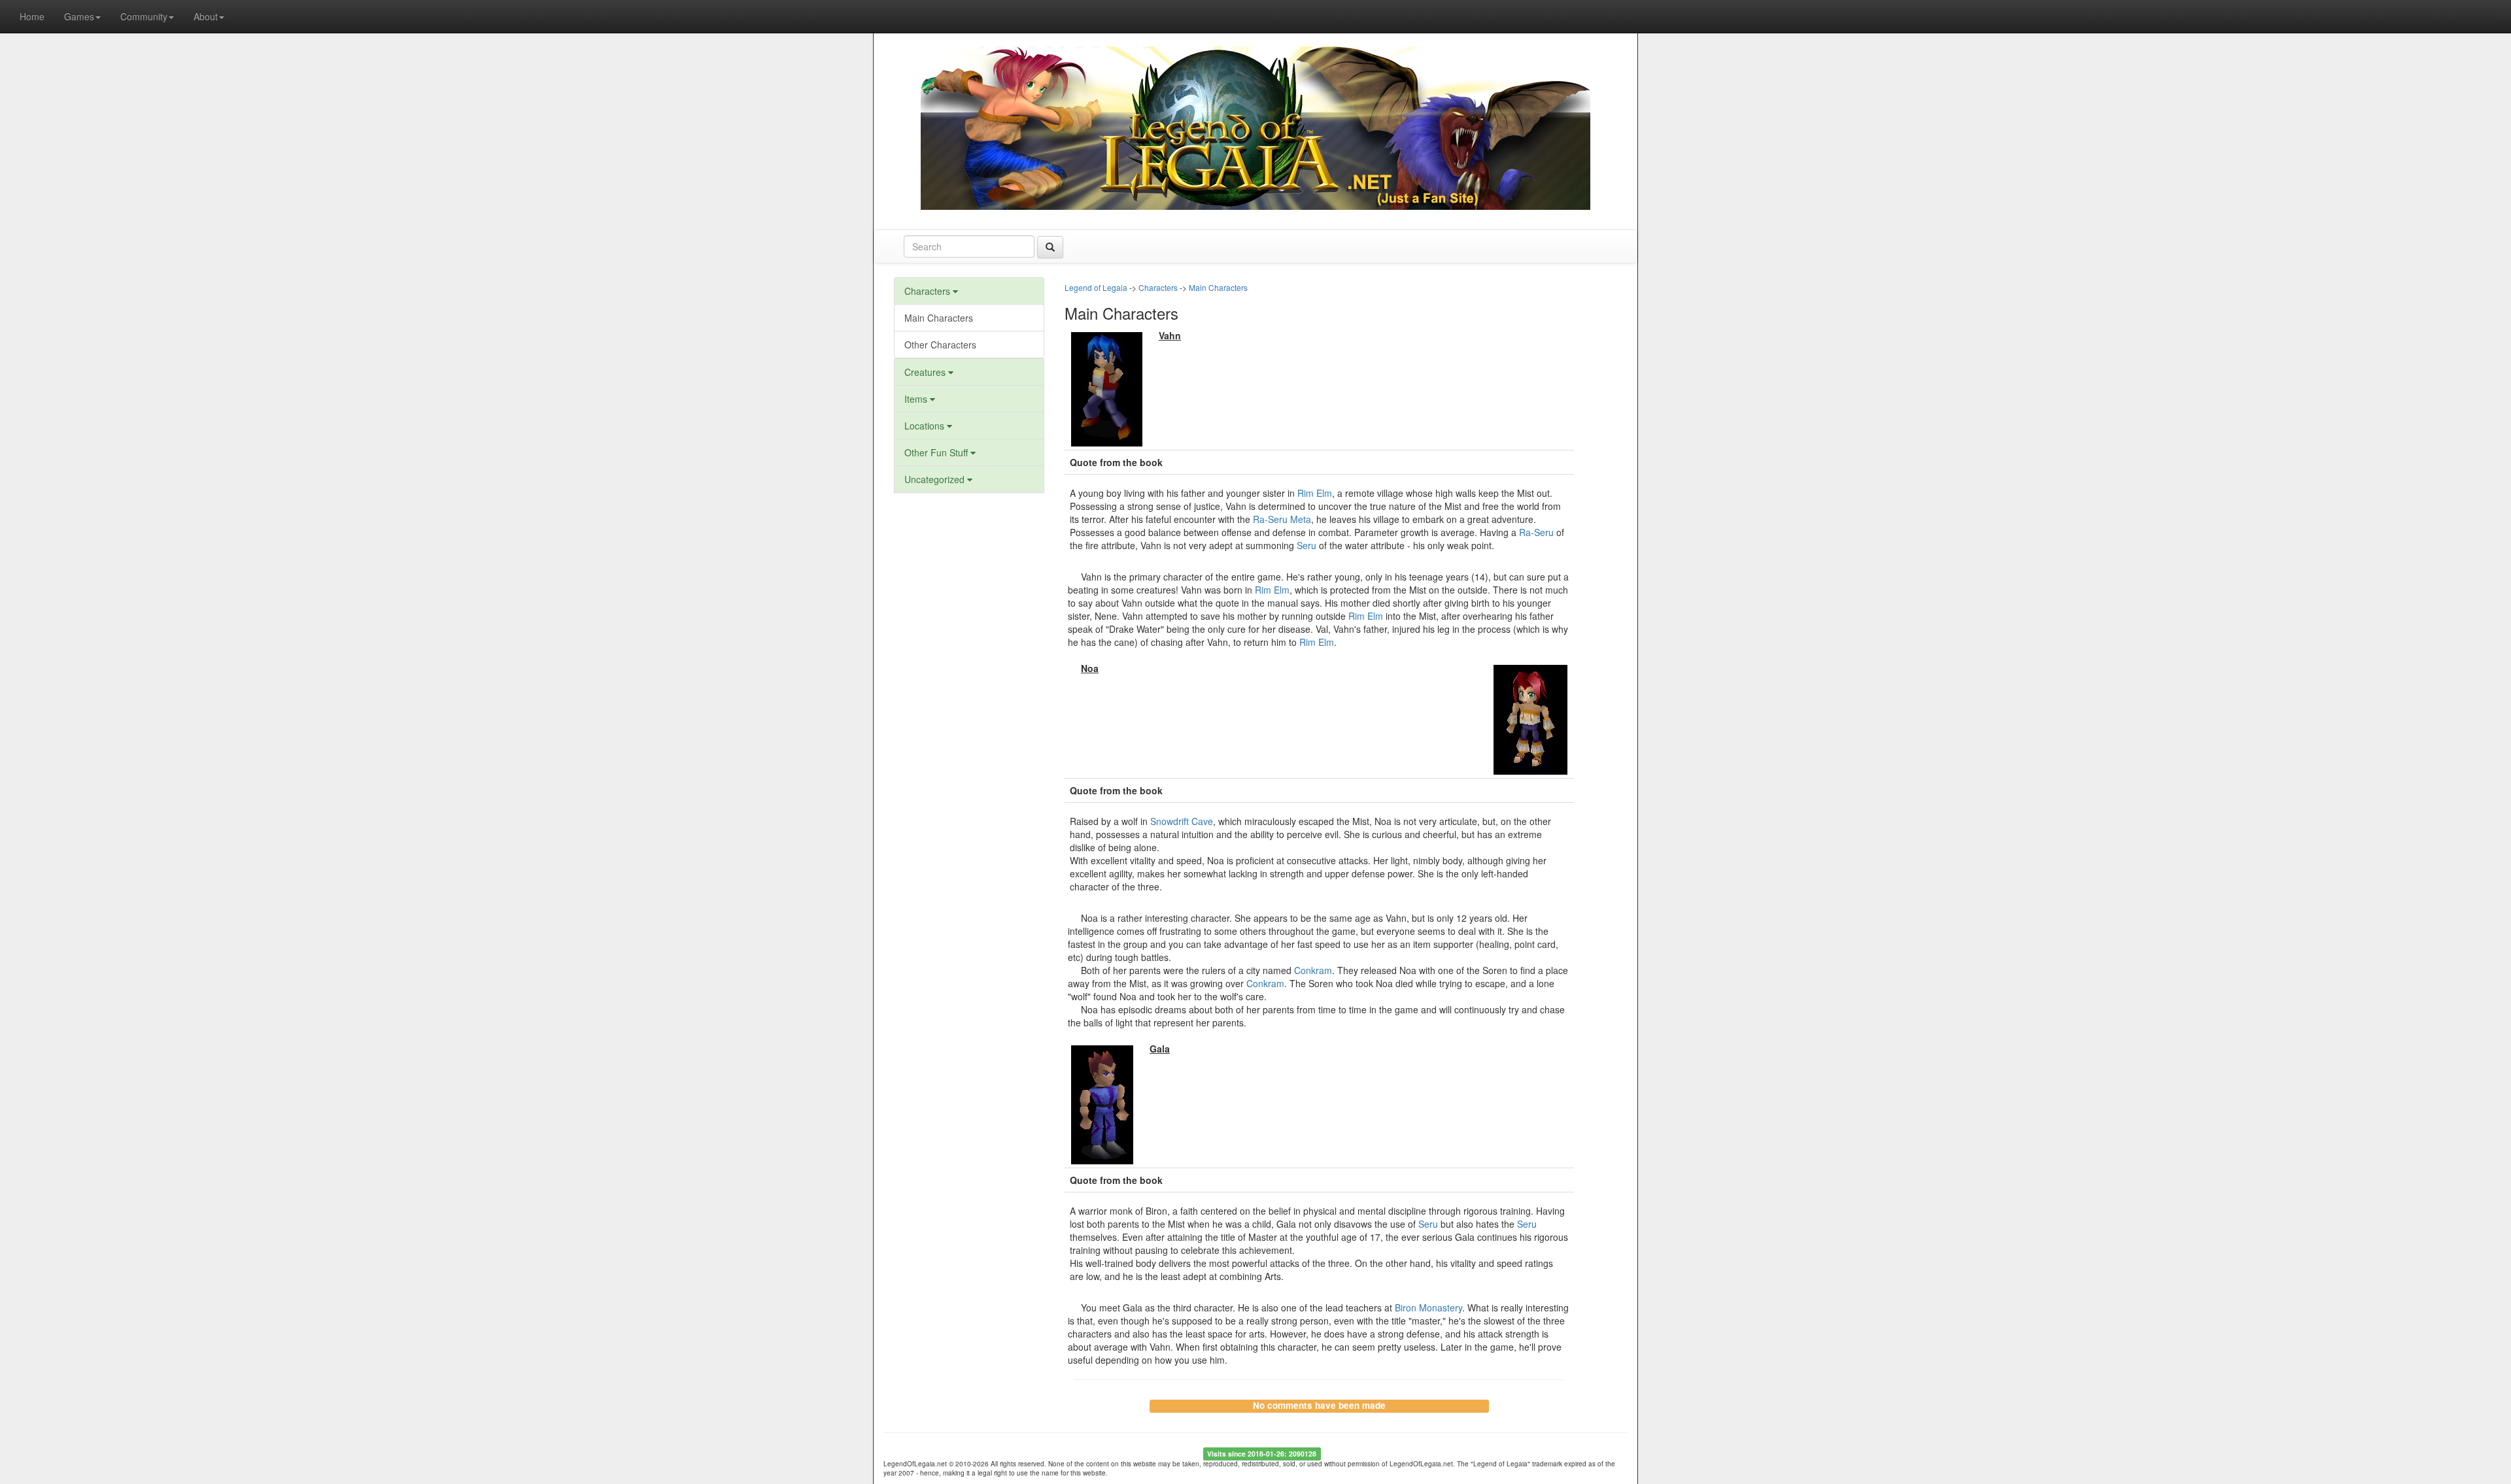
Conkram (1313, 970)
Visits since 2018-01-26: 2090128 (1262, 1454)
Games (79, 16)
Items (917, 399)
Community (144, 16)
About (206, 16)
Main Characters (939, 318)
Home (32, 16)
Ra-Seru (1270, 519)
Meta (1301, 519)
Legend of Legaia (1096, 287)
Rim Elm (1315, 493)
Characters (929, 291)
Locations (926, 426)
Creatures (926, 372)
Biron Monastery (1428, 1307)
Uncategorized (936, 479)
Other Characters (940, 345)
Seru (1307, 545)
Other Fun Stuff (937, 452)
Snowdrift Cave (1182, 821)
